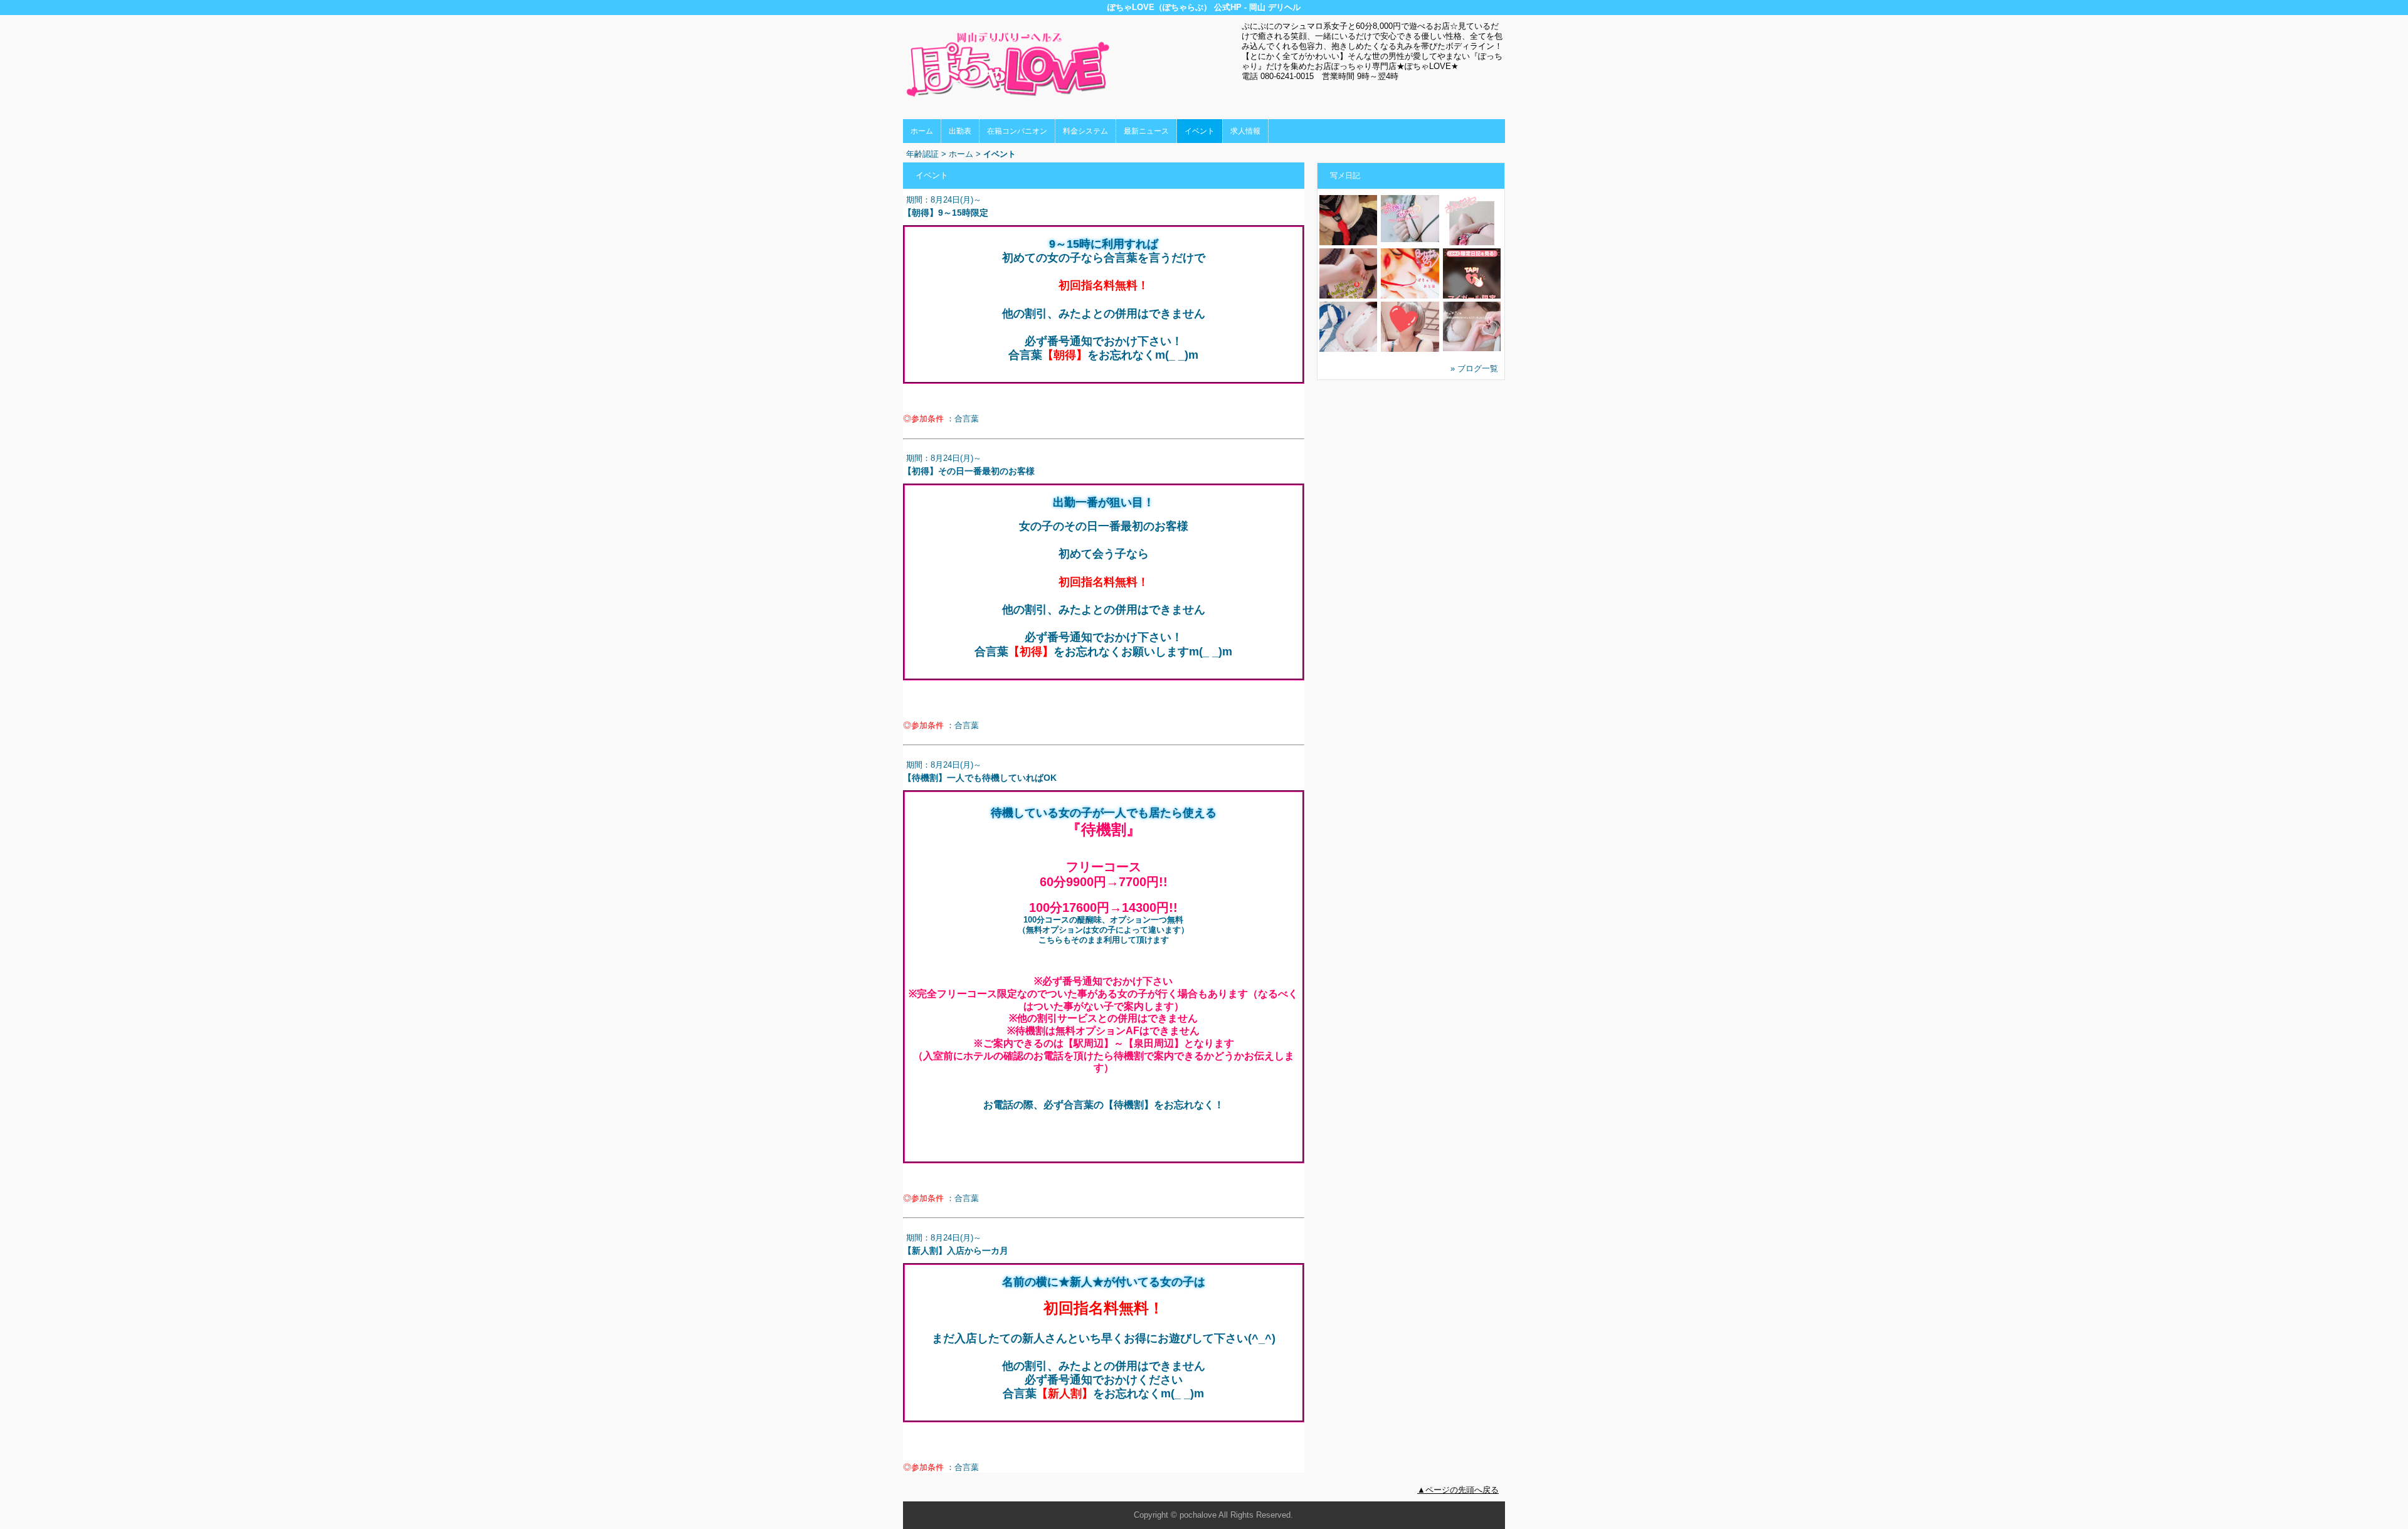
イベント (1200, 131)
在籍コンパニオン (1017, 131)
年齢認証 (922, 154)
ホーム (922, 131)
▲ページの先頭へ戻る (1458, 1490)
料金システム (1085, 131)
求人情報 (1245, 131)
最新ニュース (1146, 131)
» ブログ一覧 (1474, 368)
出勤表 (960, 131)
